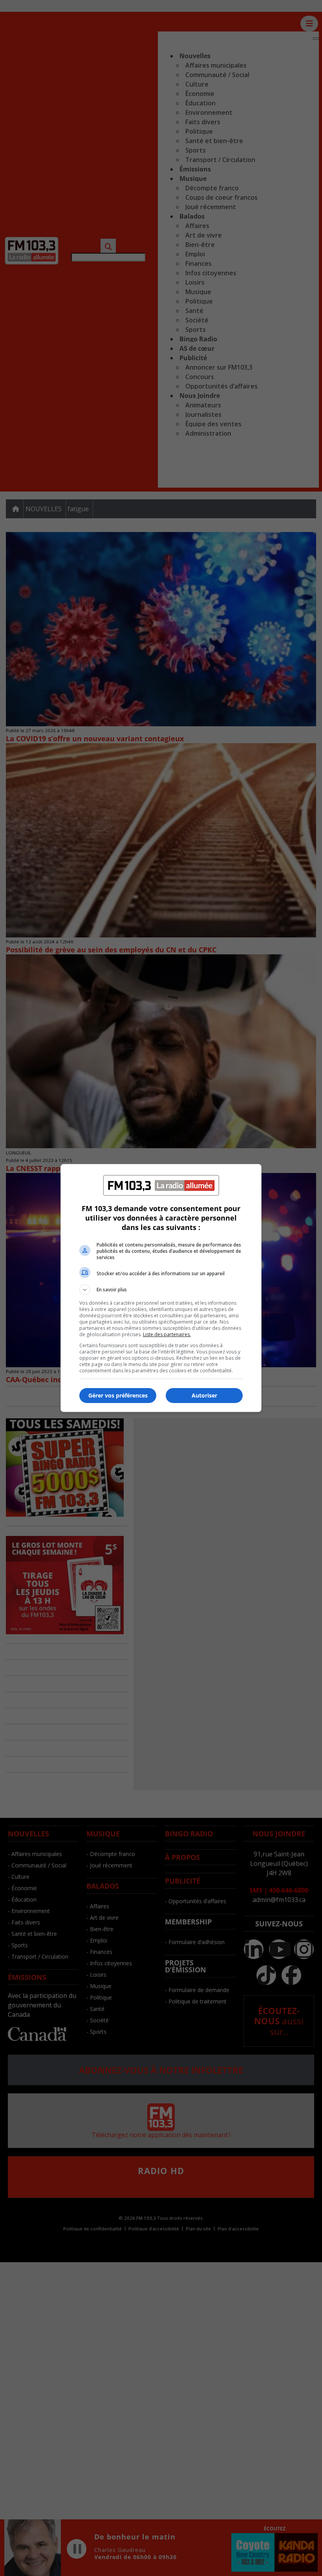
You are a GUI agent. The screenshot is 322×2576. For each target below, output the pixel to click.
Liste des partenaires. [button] (167, 1334)
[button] (161, 1290)
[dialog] (161, 1288)
